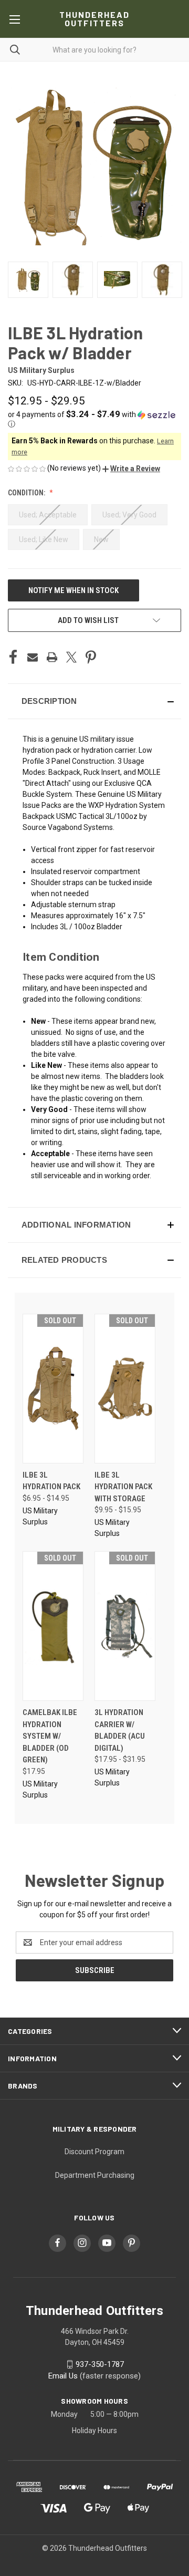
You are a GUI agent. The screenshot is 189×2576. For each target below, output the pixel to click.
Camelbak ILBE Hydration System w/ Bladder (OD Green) (50, 1736)
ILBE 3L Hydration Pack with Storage (123, 1487)
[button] (94, 419)
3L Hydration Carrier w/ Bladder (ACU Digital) (120, 1730)
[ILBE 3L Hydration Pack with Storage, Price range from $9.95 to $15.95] (125, 1389)
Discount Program (94, 2152)
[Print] (52, 657)
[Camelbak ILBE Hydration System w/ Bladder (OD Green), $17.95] (53, 1626)
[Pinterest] (91, 657)
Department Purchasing (95, 2175)
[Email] (33, 657)
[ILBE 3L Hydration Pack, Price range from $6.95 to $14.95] (53, 1389)
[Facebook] (13, 657)
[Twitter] (71, 657)
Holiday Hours (94, 2430)
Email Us (63, 2376)
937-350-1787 (100, 2364)
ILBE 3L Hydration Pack (51, 1481)
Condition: (27, 493)
